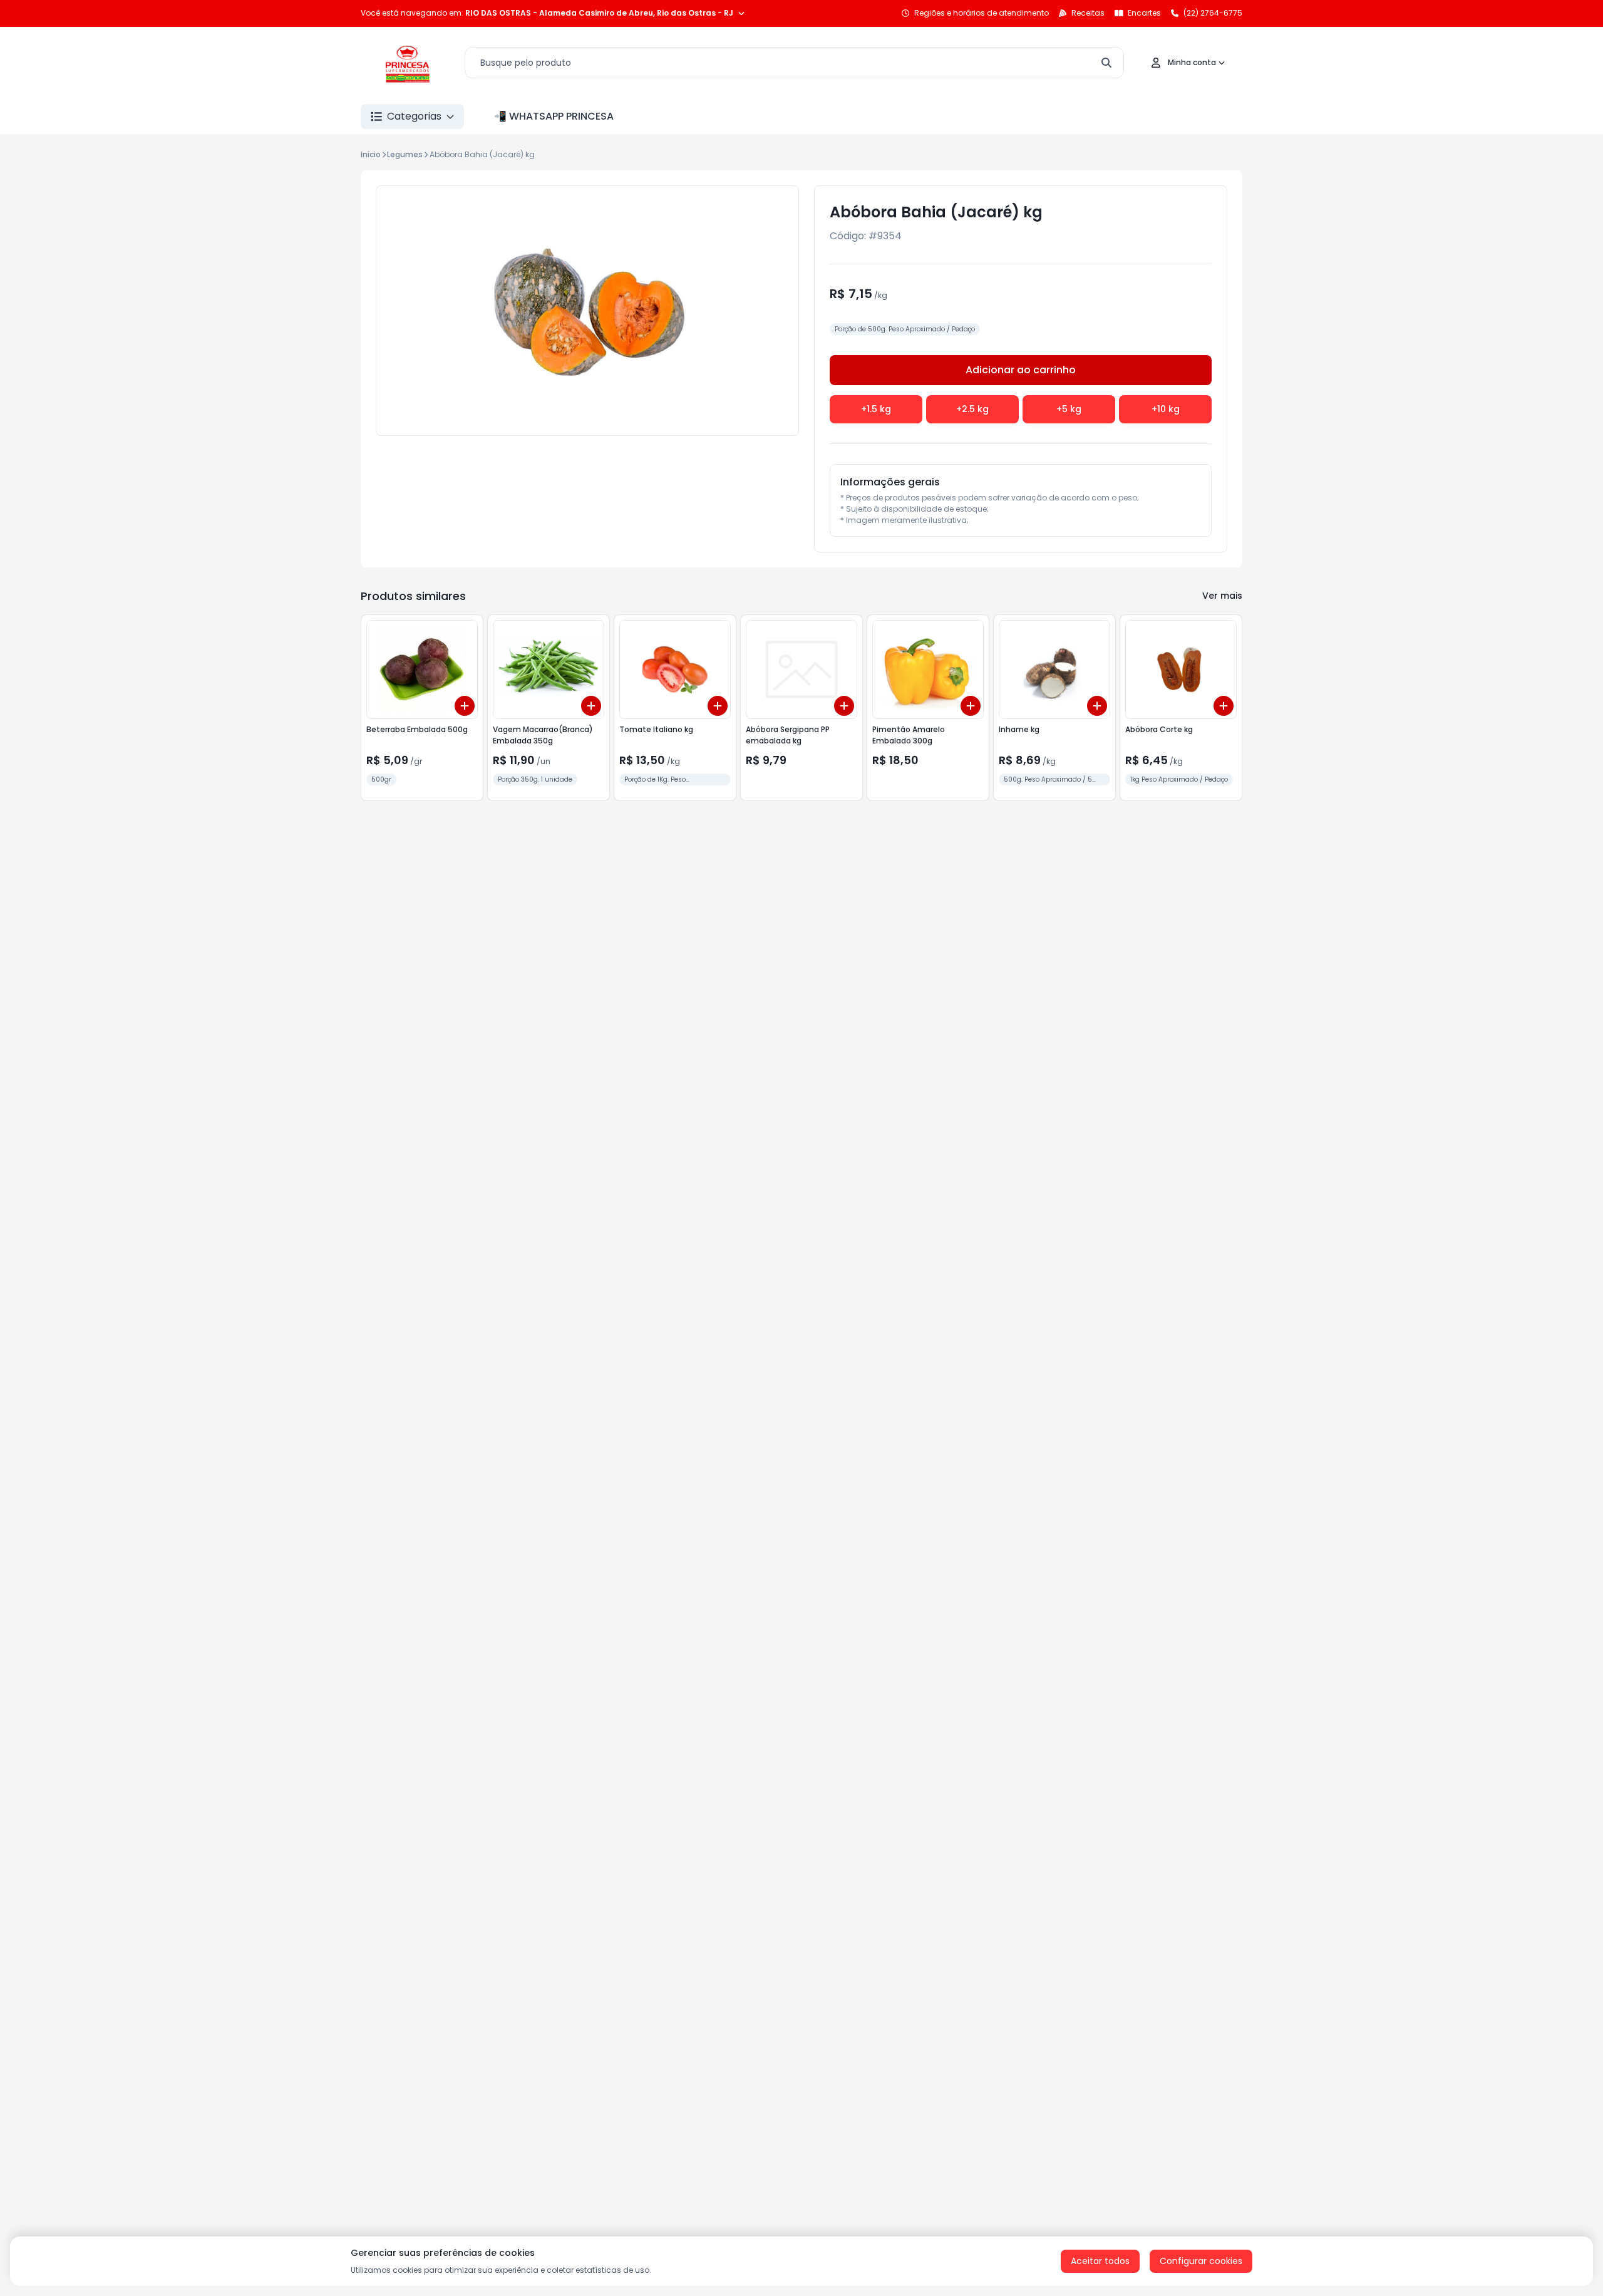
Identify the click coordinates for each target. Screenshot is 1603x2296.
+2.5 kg (972, 409)
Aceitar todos (1100, 2261)
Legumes (405, 154)
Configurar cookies (1201, 2261)
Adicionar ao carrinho (1021, 370)
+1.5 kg (876, 409)
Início (371, 154)
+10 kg (1166, 409)
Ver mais (1222, 596)
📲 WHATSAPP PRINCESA (554, 116)
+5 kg (1069, 409)
